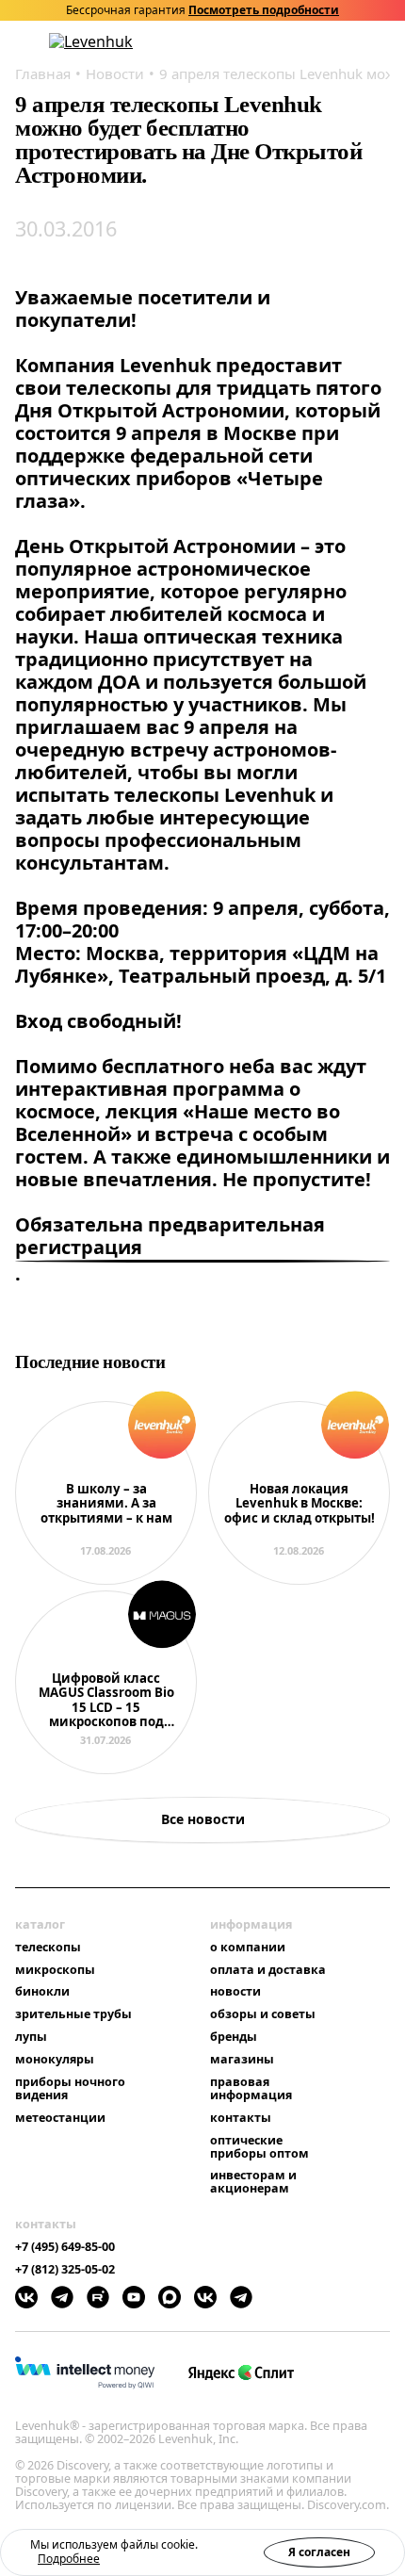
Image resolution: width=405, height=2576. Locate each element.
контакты (241, 2118)
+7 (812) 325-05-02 (65, 2270)
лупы (31, 2037)
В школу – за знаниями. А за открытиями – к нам (106, 1504)
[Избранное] (308, 42)
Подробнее (69, 2559)
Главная (43, 73)
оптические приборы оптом (259, 2147)
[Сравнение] (332, 42)
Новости (115, 73)
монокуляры (55, 2060)
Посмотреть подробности (264, 10)
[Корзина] (358, 41)
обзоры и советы (263, 2014)
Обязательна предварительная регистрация (170, 1237)
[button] (283, 42)
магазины (242, 2060)
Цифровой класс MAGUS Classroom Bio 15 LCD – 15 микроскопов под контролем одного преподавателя (106, 1701)
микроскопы (55, 1970)
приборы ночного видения (70, 2089)
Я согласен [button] (319, 2552)
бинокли (42, 1992)
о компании (248, 1948)
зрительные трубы (73, 2014)
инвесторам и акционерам (253, 2182)
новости (235, 1992)
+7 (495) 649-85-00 (65, 2247)
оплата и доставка (268, 1970)
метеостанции (60, 2118)
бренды (234, 2037)
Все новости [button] (203, 1819)
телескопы (48, 1948)
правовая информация (251, 2089)
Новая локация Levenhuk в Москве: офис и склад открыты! (300, 1504)
